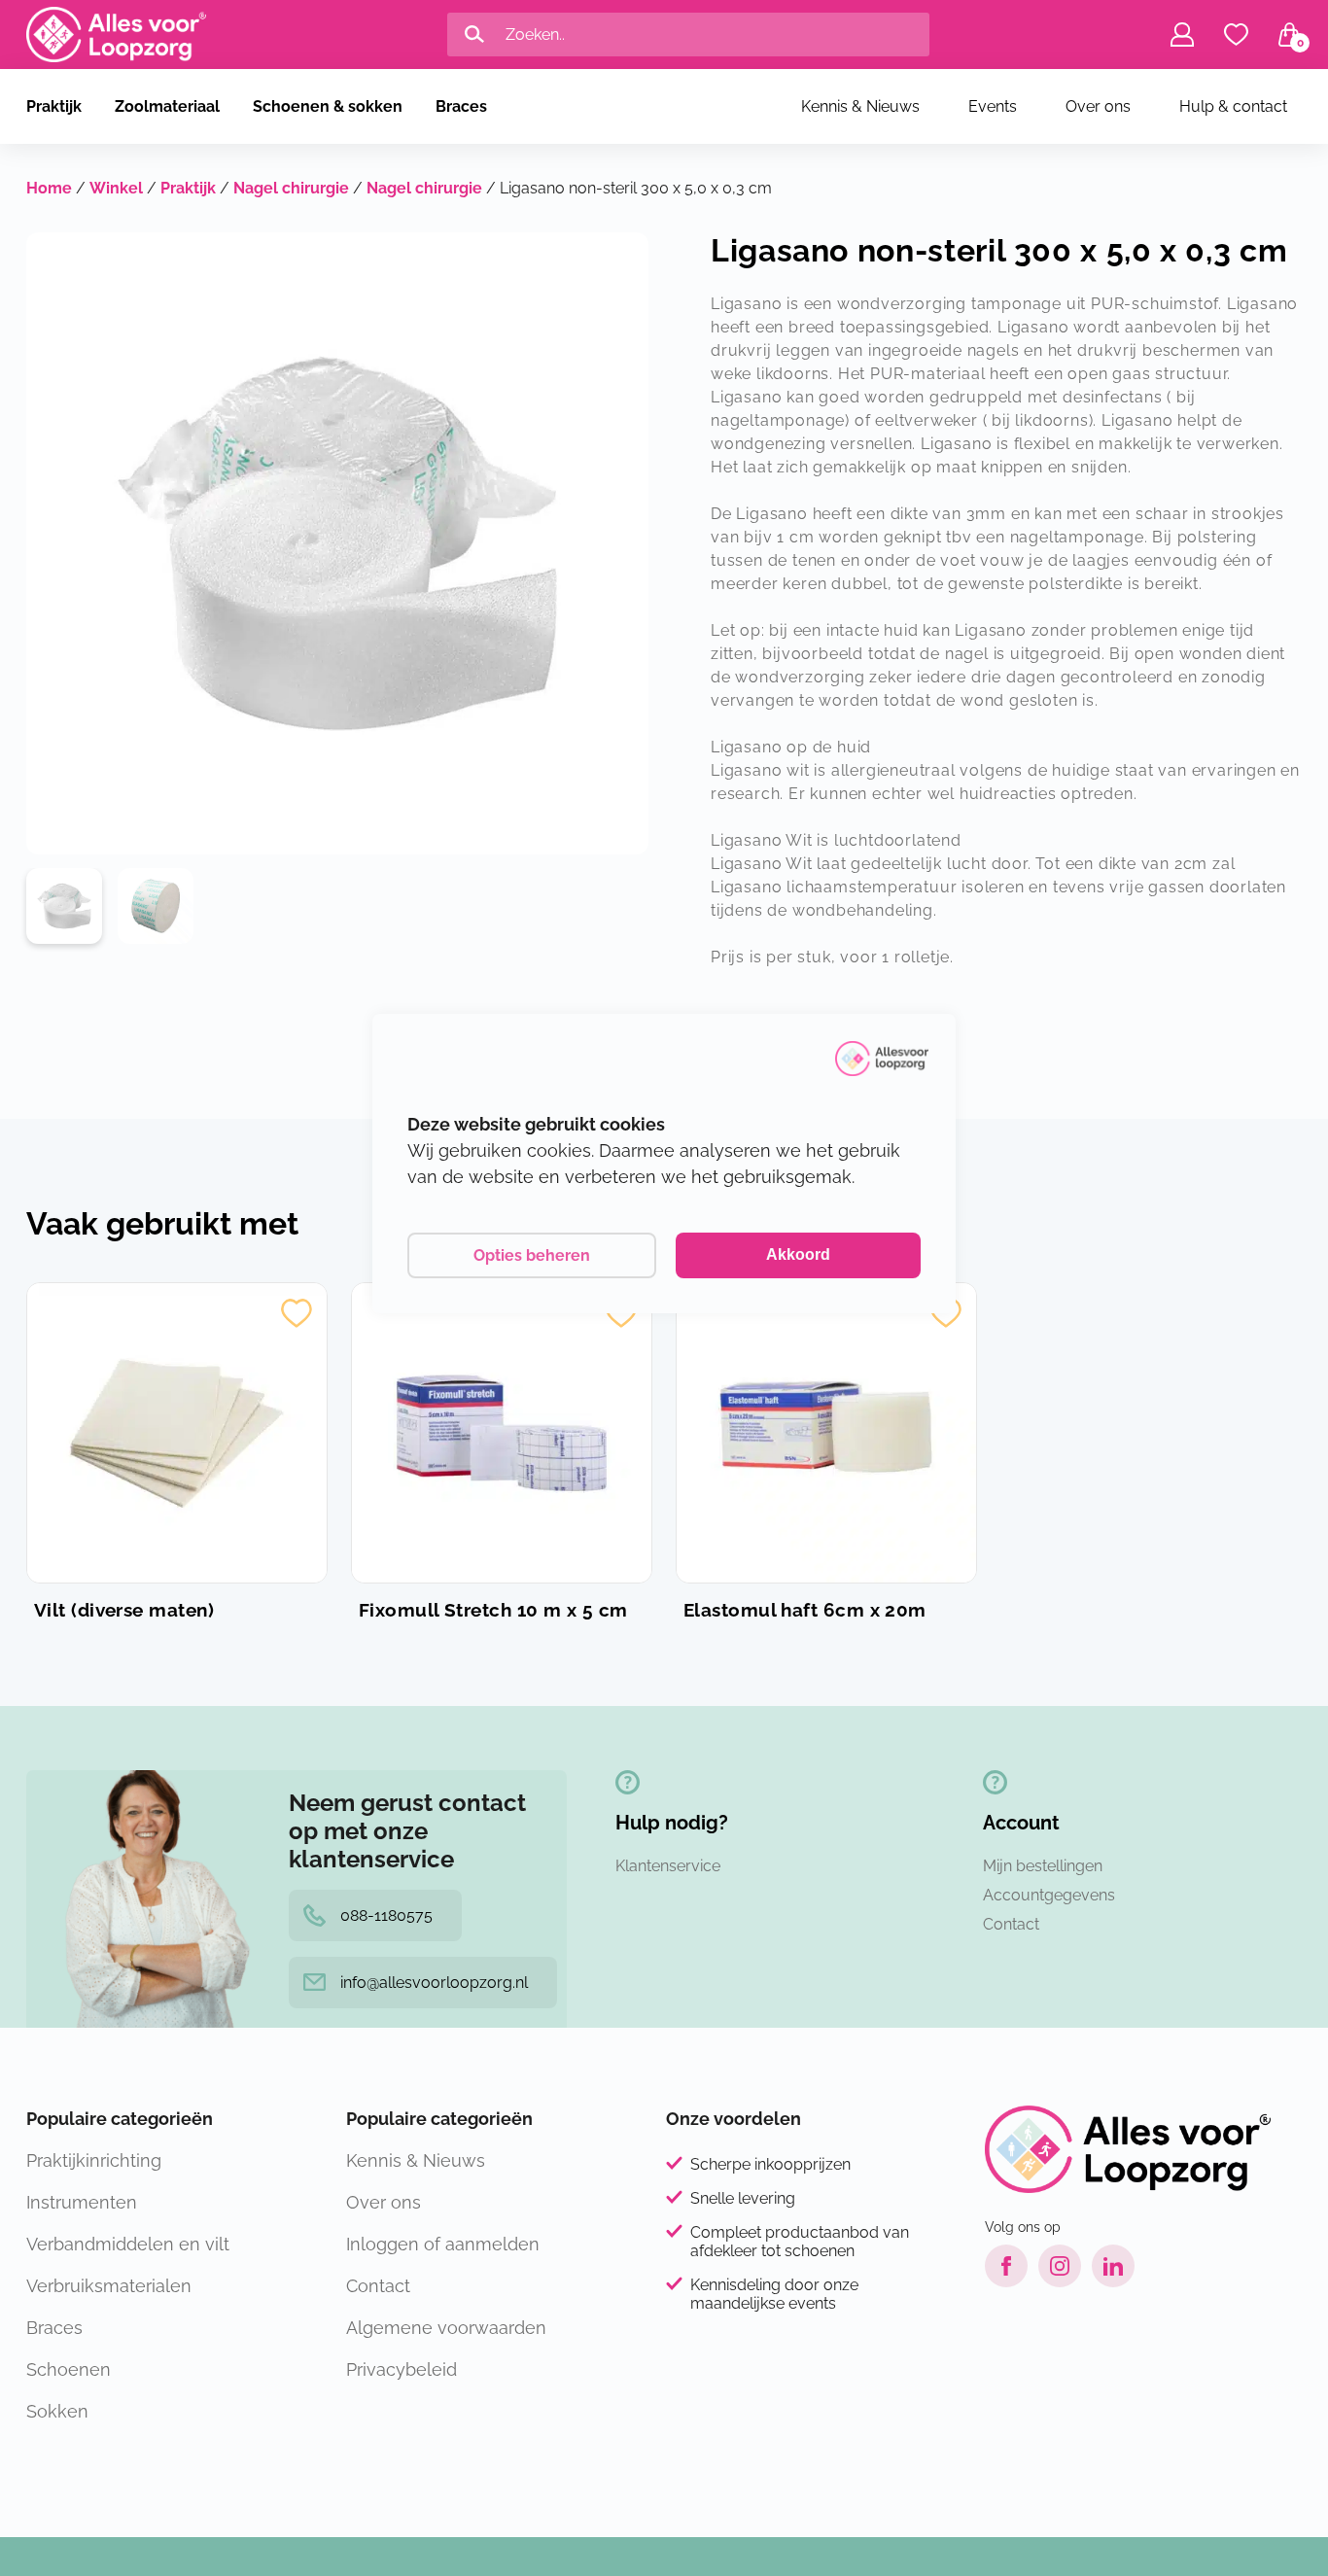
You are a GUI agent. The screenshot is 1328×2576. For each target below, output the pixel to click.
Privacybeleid (402, 2369)
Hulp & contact (1233, 106)
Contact (1011, 1924)
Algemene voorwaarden (446, 2328)
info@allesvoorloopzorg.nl (434, 1983)
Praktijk (54, 106)
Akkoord (798, 1254)
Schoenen (69, 2369)
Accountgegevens (1049, 1895)
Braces (461, 106)
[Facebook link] (1006, 2266)
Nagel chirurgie (291, 188)
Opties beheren (532, 1255)
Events (993, 106)
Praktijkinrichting (94, 2160)
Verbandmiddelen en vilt (128, 2244)
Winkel (116, 188)
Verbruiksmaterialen (109, 2286)
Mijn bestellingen (1043, 1866)
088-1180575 (386, 1915)
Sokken (57, 2411)
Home (49, 188)
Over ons (1098, 106)
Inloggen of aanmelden (443, 2244)
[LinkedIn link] (1113, 2266)
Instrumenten (82, 2202)
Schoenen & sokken (328, 106)
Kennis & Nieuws (860, 106)
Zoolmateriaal (167, 106)
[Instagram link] (1060, 2266)
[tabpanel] (64, 906)
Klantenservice (668, 1866)
